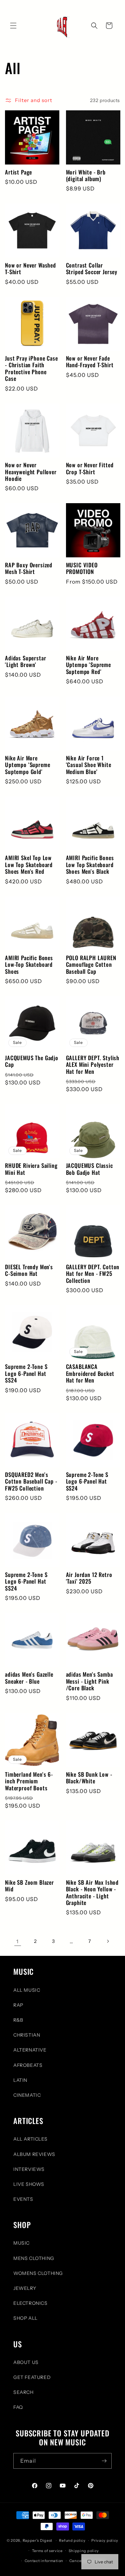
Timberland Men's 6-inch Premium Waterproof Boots (29, 1781)
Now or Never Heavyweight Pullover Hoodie (31, 472)
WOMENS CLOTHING (38, 2273)
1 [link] (17, 1941)
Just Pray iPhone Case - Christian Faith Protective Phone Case (31, 369)
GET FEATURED (32, 2377)
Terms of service (47, 2551)
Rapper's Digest (38, 2540)
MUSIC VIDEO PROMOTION (82, 568)
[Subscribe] (104, 2461)
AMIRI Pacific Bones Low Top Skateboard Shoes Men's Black (90, 865)
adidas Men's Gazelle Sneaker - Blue (29, 1678)
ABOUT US (26, 2362)
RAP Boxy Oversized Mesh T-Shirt (29, 568)
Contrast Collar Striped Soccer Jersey (92, 269)
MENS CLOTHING (34, 2258)
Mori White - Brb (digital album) (86, 176)
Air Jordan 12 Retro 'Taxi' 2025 (89, 1578)
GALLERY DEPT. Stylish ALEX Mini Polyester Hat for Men (93, 1065)
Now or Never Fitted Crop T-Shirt (90, 468)
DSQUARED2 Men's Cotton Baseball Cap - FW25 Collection (31, 1481)
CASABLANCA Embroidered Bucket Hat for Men (90, 1373)
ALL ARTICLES (30, 2139)
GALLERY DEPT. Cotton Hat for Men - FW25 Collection (93, 1274)
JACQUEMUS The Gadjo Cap (32, 1061)
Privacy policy (105, 2540)
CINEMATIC (27, 2095)
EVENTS (23, 2199)
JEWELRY (25, 2288)
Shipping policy (84, 2551)
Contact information (44, 2561)
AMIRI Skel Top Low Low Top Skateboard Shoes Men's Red (29, 865)
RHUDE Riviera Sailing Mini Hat (31, 1169)
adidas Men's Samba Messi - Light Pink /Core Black (89, 1681)
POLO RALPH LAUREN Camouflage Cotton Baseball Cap (91, 965)
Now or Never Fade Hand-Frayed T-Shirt (90, 362)
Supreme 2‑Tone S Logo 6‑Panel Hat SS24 (26, 1373)
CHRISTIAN (27, 2035)
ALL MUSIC (27, 1990)
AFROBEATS (28, 2065)
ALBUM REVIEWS (34, 2154)
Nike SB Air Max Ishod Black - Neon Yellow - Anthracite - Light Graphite (92, 1893)
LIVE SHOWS (29, 2184)
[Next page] (108, 1941)
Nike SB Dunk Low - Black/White (89, 1778)
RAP (18, 2005)
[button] (13, 26)
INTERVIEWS (29, 2169)
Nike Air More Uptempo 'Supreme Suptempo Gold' (27, 765)
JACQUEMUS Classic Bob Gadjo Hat (89, 1169)
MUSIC (21, 2243)
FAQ (18, 2407)
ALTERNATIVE (30, 2050)
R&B (18, 2020)
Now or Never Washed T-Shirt (30, 269)
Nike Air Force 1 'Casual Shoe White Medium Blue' (89, 765)
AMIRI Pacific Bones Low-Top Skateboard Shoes (29, 965)
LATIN (20, 2080)
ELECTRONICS (30, 2303)
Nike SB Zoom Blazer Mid (29, 1886)
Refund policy (72, 2540)
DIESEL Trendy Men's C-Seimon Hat (29, 1270)
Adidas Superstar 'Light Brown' (25, 662)
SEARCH (23, 2392)
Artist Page (18, 172)
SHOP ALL (25, 2318)
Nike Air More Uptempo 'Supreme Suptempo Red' (88, 665)
